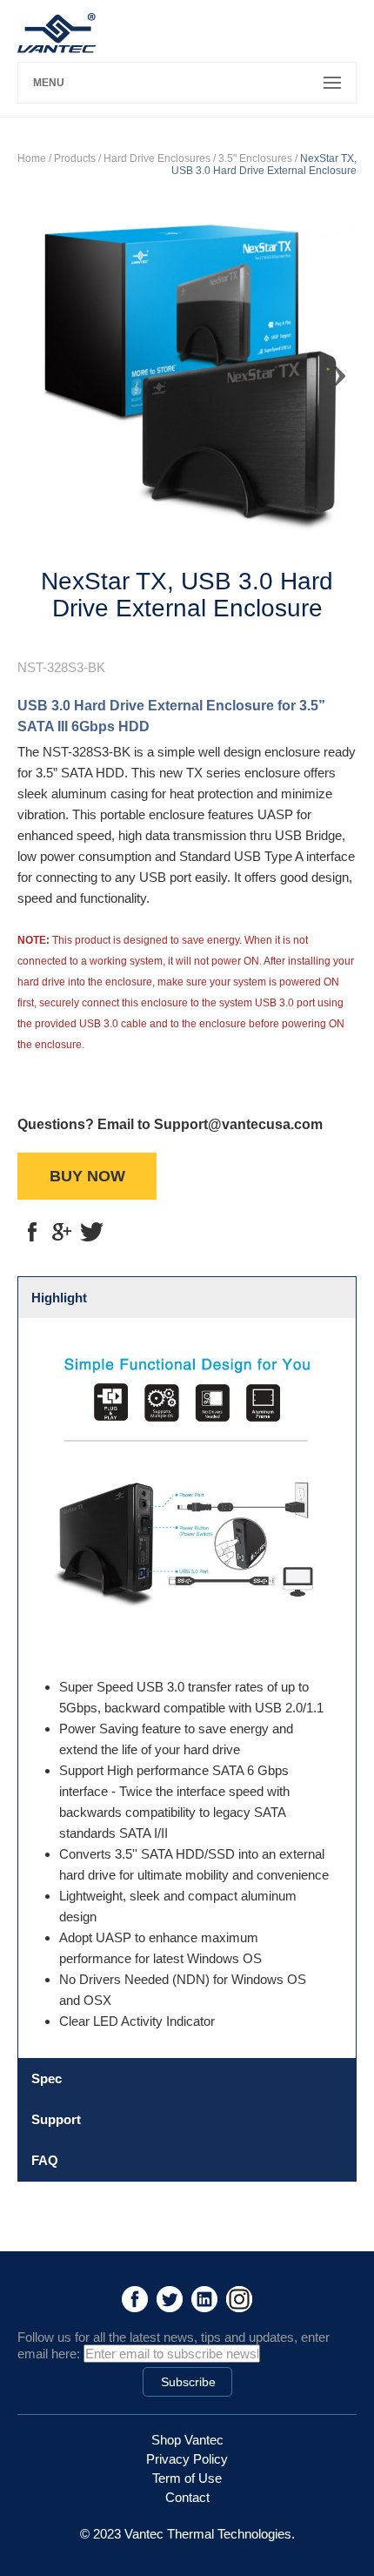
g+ (62, 1232)
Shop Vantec (187, 2440)
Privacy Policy (187, 2459)
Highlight (59, 1298)
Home (32, 158)
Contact (187, 2497)
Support (56, 2119)
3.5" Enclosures (255, 158)
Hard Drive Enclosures (157, 158)
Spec (47, 2078)
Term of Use (187, 2478)
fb (32, 1232)
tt (91, 1232)
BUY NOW (87, 1176)
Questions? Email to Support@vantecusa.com (170, 1124)
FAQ (45, 2160)
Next (331, 368)
